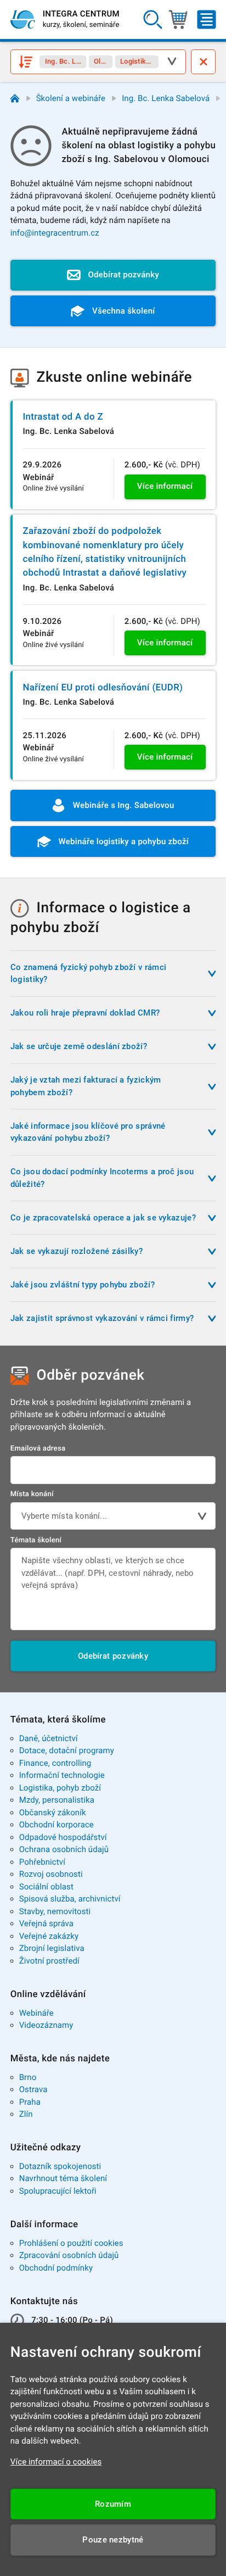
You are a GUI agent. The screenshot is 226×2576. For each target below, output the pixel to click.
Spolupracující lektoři (58, 2191)
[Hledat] (152, 20)
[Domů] (15, 99)
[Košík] (178, 20)
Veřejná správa (46, 1923)
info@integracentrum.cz (55, 233)
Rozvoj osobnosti (51, 1874)
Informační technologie (62, 1775)
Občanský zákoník (53, 1813)
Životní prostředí (49, 1961)
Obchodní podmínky (56, 2268)
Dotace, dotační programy (67, 1750)
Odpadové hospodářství (63, 1837)
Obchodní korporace (56, 1825)
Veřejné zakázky (49, 1936)
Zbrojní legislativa (52, 1948)
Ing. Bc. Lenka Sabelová (166, 98)
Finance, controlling (55, 1763)
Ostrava (33, 2089)
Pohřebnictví (42, 1862)
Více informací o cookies (56, 2462)
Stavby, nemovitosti (55, 1911)
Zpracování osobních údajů (69, 2255)
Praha (30, 2102)
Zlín (26, 2114)
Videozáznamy (46, 2025)
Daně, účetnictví (49, 1738)
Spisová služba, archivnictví (70, 1899)
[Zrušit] (203, 62)
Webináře (36, 2013)
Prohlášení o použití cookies (71, 2243)
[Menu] (207, 20)
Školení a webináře (71, 98)
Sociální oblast (46, 1887)
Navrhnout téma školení (63, 2178)
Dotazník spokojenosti (60, 2166)
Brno (28, 2077)
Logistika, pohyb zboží (60, 1788)
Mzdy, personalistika (57, 1800)
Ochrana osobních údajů (64, 1849)
